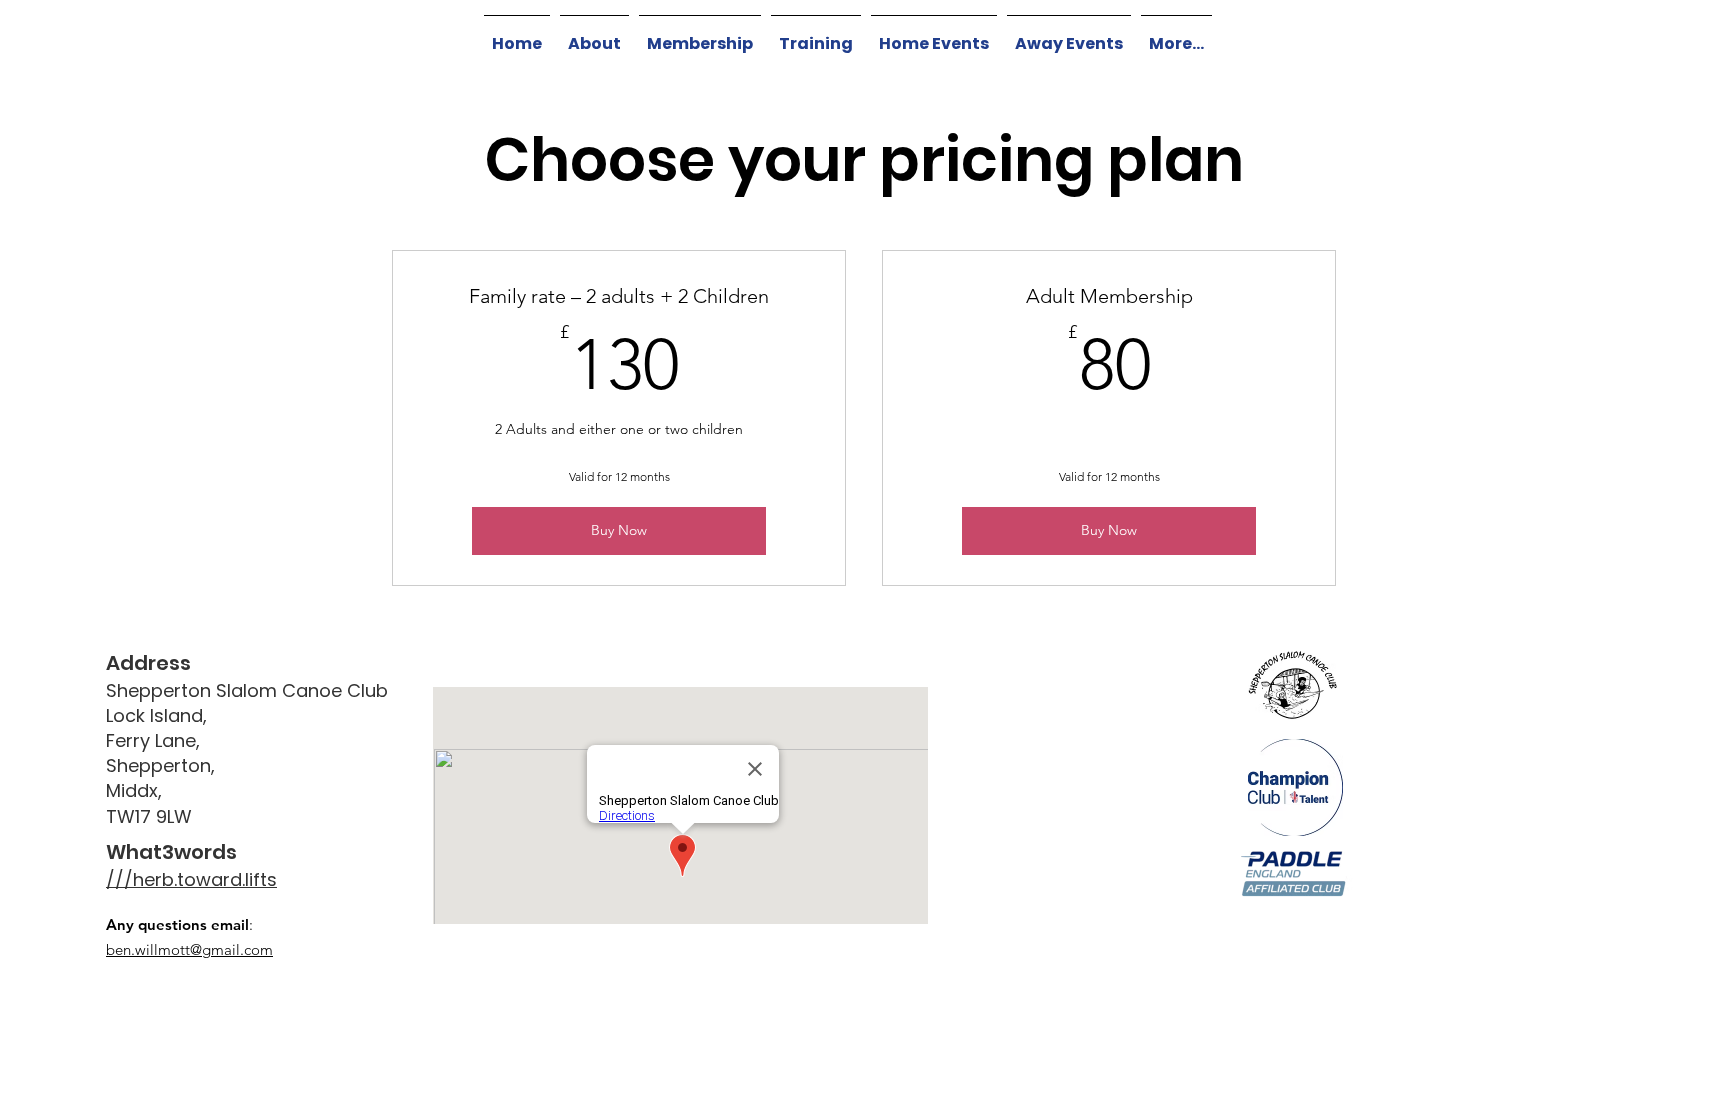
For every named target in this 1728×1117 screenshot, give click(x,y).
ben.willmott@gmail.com (189, 949)
